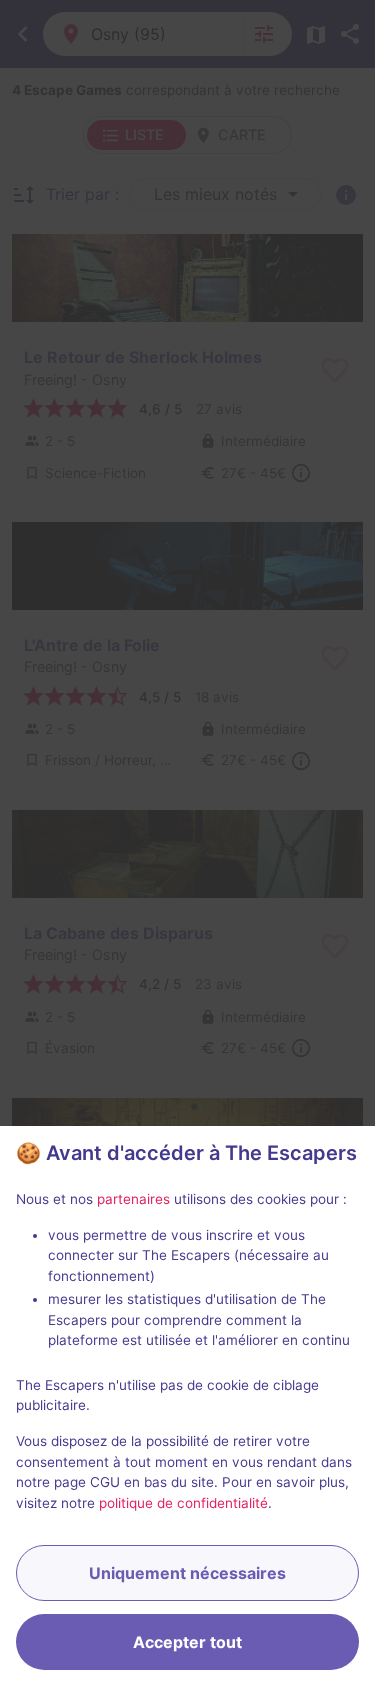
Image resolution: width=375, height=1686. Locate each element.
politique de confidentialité (183, 1503)
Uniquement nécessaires (187, 1573)
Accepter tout (187, 1642)
